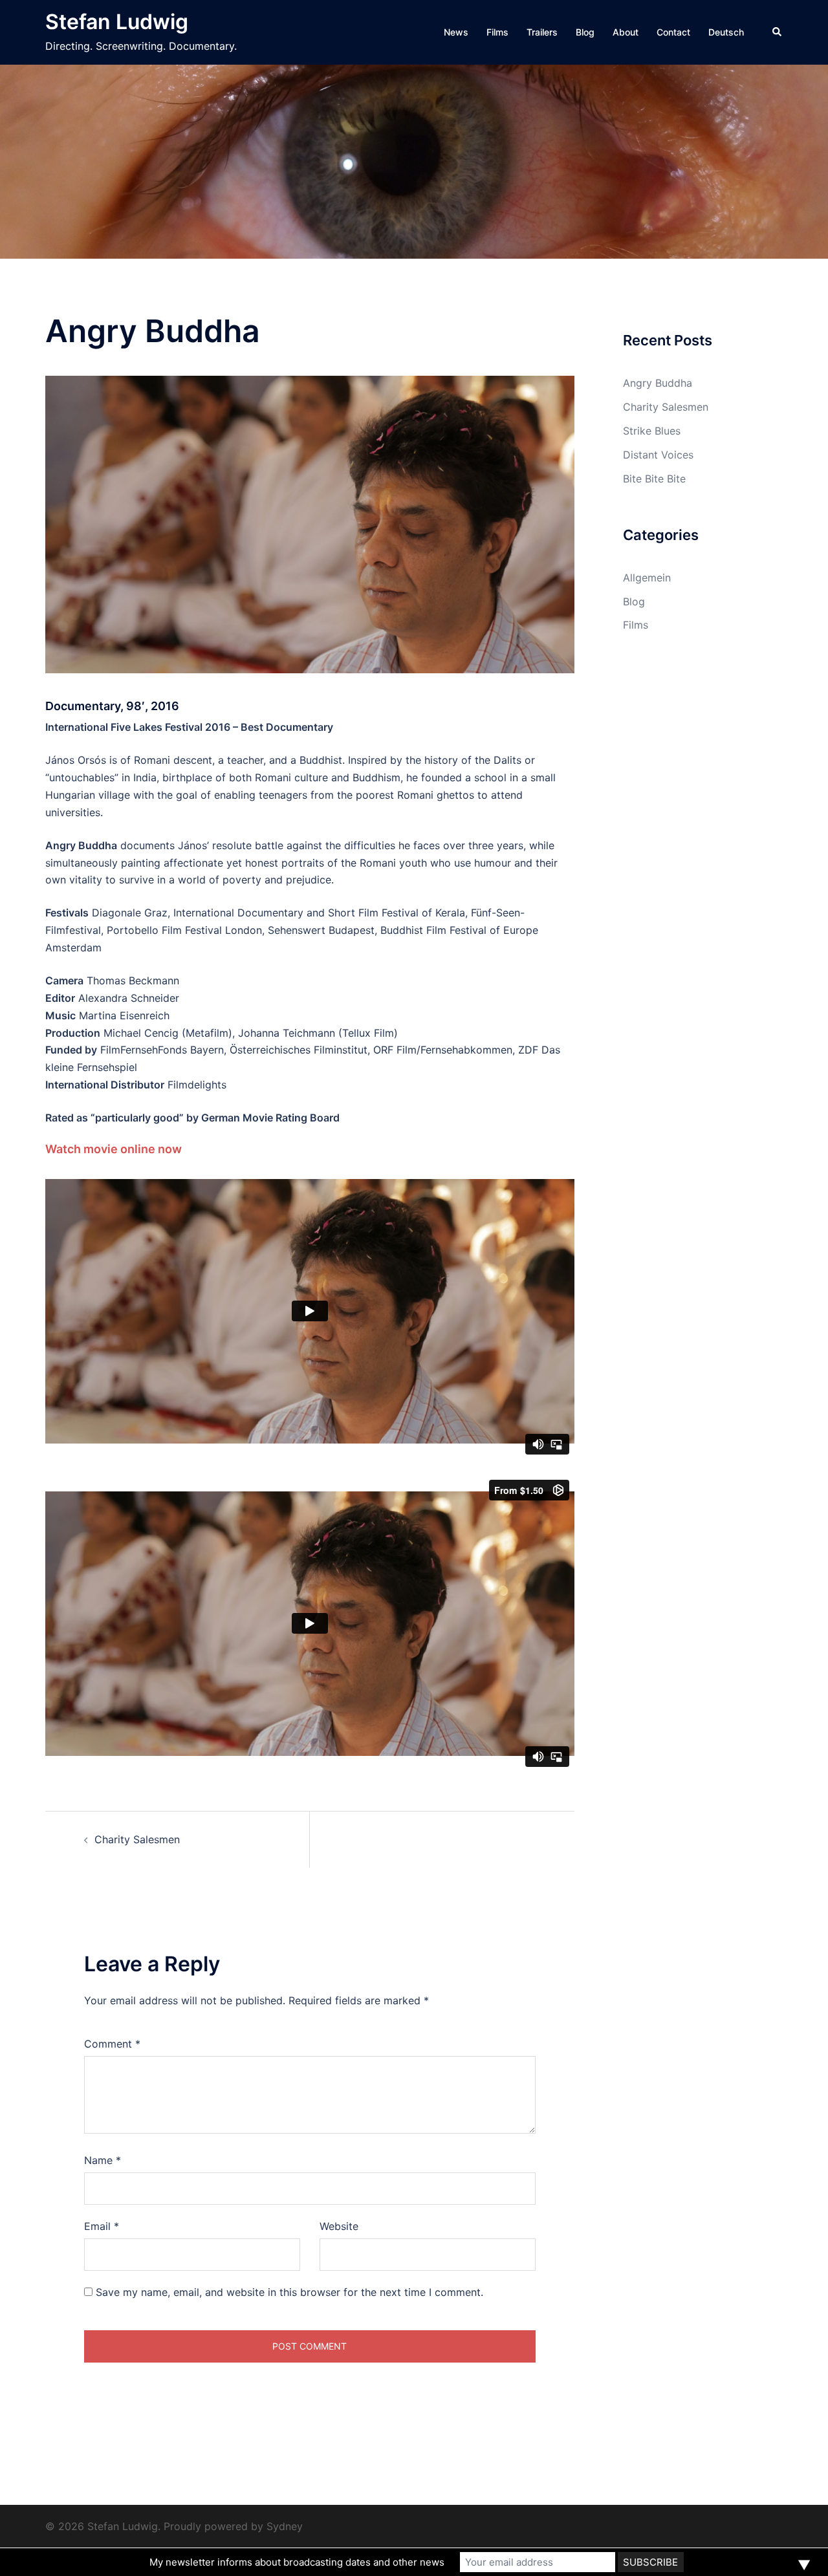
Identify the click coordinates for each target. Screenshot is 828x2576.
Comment (112, 2044)
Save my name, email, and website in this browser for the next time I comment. (289, 2292)
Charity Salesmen (137, 1839)
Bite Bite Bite (654, 479)
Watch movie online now (114, 1149)
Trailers (542, 32)
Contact (673, 32)
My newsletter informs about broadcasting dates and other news (297, 2562)
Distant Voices (658, 455)
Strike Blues (652, 431)
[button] (778, 32)
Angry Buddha (658, 383)
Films (497, 32)
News (456, 32)
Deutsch (726, 32)
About (626, 32)
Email (102, 2226)
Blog (585, 32)
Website (339, 2226)
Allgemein (647, 578)
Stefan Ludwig (117, 22)
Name (103, 2160)
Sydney (285, 2526)
